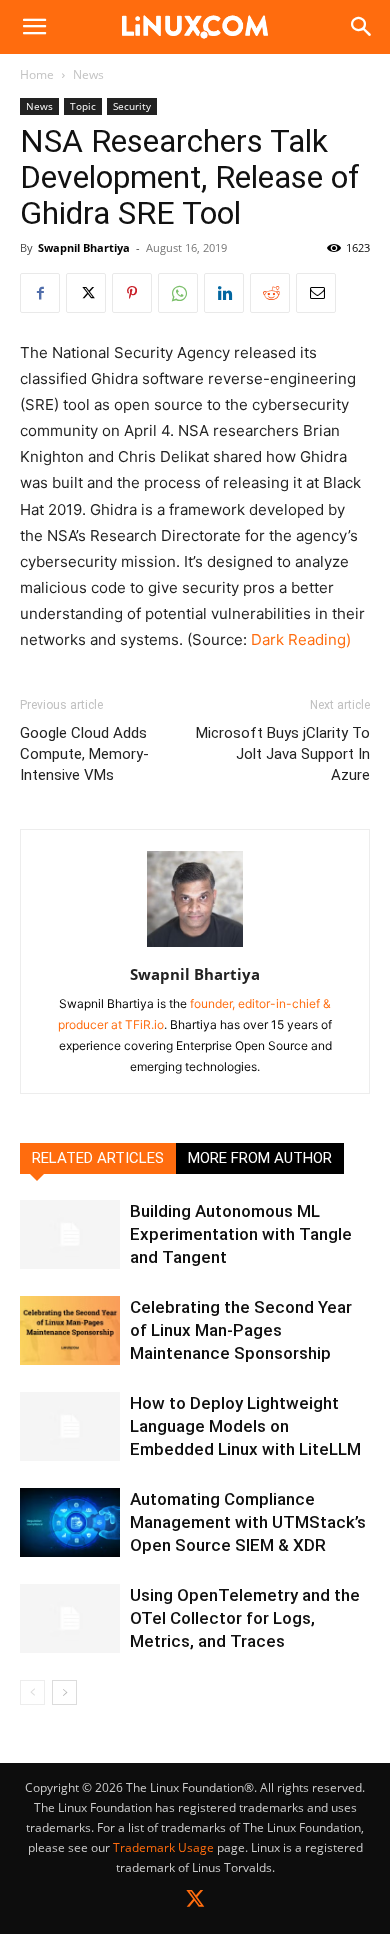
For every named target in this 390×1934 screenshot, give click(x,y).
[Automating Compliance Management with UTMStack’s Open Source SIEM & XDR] (70, 1522)
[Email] (316, 293)
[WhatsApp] (178, 293)
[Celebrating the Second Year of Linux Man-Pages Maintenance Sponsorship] (70, 1330)
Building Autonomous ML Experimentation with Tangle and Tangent (241, 1234)
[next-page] (64, 1692)
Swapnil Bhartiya (84, 247)
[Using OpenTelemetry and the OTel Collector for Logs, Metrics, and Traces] (70, 1618)
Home (37, 74)
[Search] (362, 27)
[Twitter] (195, 1902)
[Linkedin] (224, 293)
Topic (83, 106)
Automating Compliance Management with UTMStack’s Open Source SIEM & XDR (248, 1522)
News (88, 74)
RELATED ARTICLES (98, 1158)
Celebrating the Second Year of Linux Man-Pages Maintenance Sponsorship (241, 1330)
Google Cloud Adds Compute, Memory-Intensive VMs (84, 754)
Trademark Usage (163, 1847)
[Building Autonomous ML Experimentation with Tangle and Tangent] (70, 1234)
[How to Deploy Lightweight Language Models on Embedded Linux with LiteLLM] (70, 1426)
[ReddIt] (270, 293)
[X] (86, 293)
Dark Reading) (301, 639)
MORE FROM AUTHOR (260, 1158)
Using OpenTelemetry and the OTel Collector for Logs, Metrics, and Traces (245, 1618)
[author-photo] (195, 946)
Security (132, 106)
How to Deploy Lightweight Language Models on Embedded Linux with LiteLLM (245, 1426)
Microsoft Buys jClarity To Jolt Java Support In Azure (283, 754)
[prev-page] (32, 1692)
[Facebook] (40, 293)
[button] (34, 27)
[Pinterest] (132, 293)
